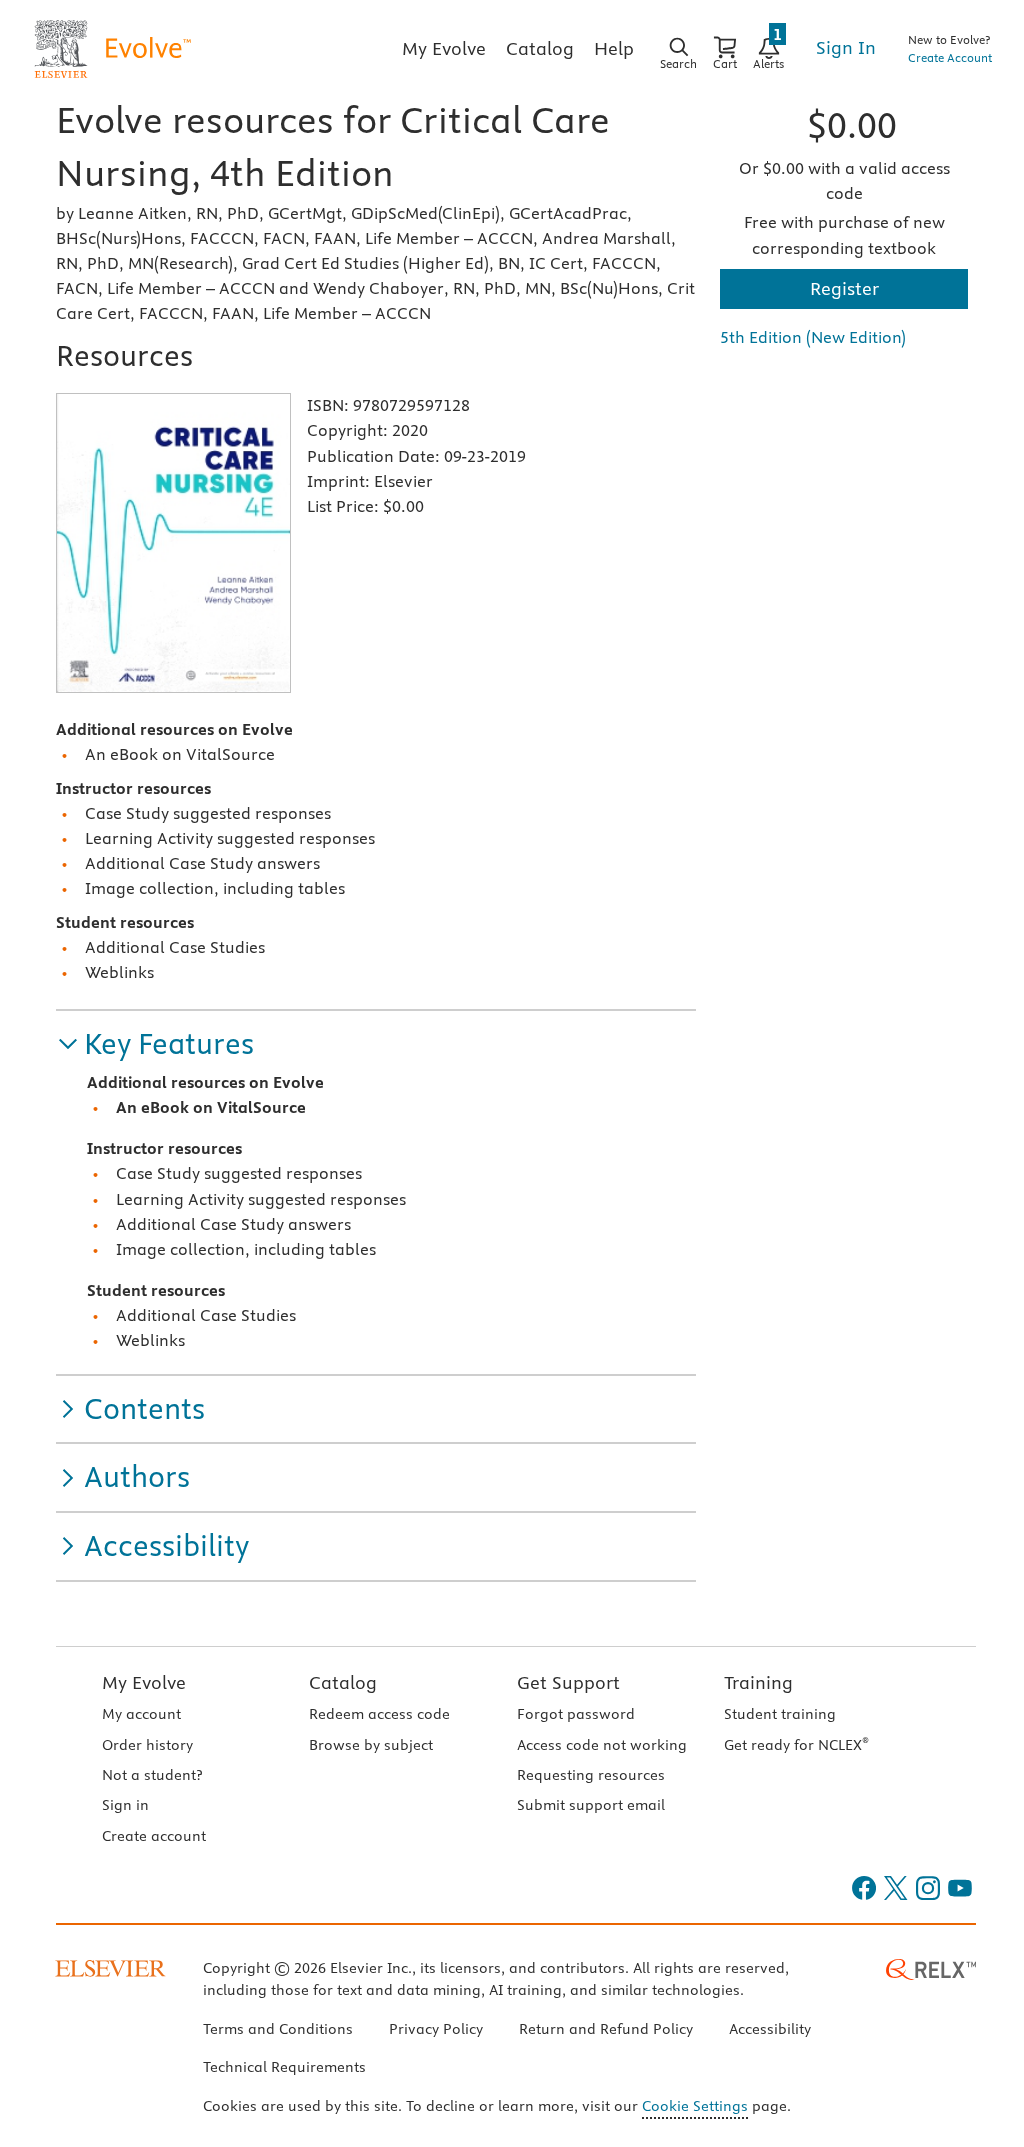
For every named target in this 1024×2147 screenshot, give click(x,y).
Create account (154, 1836)
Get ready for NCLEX (796, 1745)
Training (758, 1682)
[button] (155, 1044)
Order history (147, 1745)
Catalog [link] (540, 48)
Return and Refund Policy (606, 2029)
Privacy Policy (436, 2029)
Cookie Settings (695, 2106)
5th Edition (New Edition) (813, 337)
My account (141, 1714)
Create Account (950, 57)
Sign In (846, 47)
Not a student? (152, 1775)
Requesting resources (591, 1775)
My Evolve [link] (444, 48)
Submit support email (591, 1805)
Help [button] (614, 48)
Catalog (343, 1682)
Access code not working (602, 1745)
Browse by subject (371, 1745)
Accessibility (770, 2029)
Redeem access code (379, 1714)
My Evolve (144, 1682)
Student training (780, 1714)
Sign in (125, 1805)
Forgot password (576, 1714)
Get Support (568, 1682)
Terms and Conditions (278, 2029)
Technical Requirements (284, 2067)
